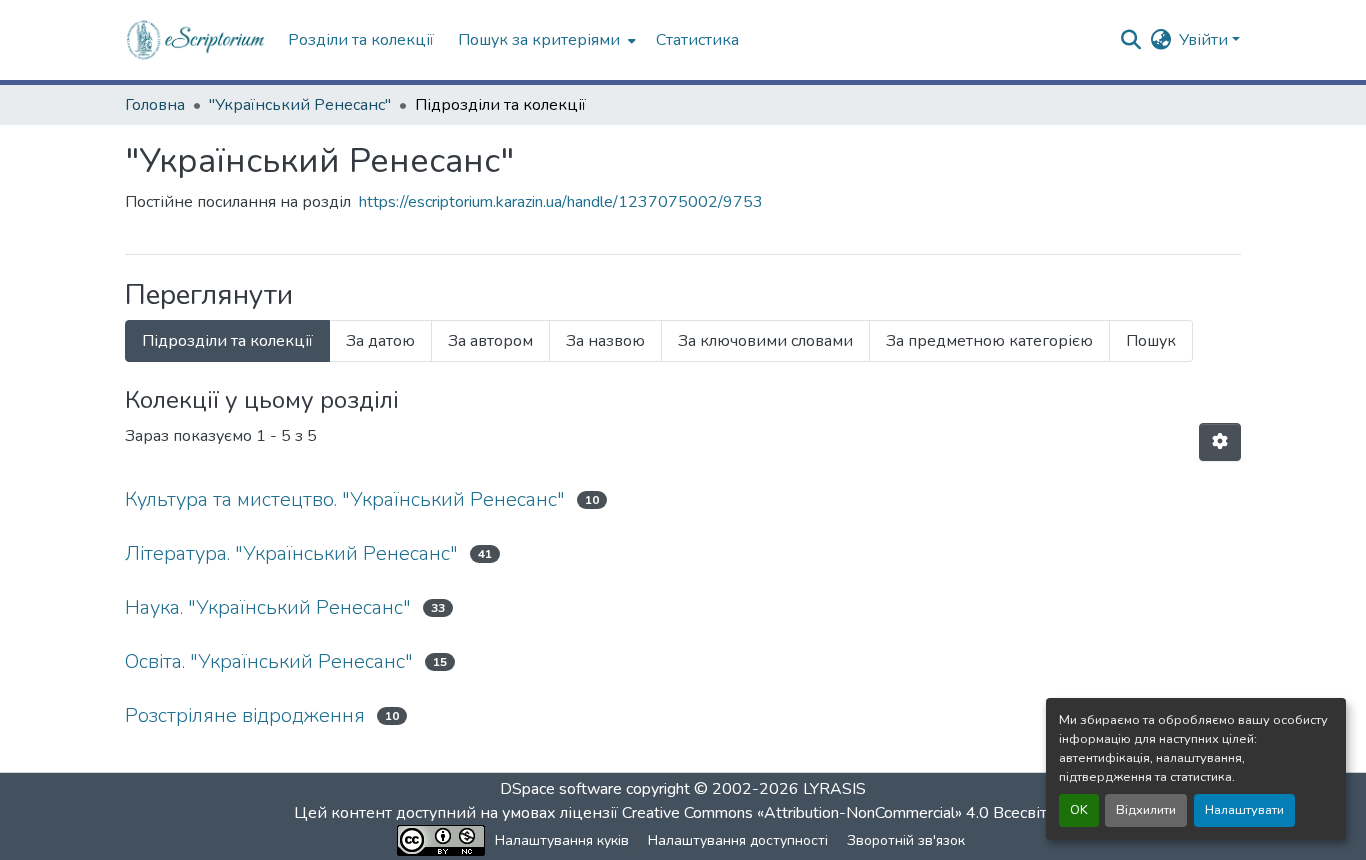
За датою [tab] (380, 341)
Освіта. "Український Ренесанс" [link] (269, 661)
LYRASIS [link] (834, 789)
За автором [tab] (490, 341)
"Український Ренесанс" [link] (300, 105)
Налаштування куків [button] (562, 840)
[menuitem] (545, 40)
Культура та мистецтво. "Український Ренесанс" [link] (345, 499)
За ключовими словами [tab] (765, 341)
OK (1079, 810)
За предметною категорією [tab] (989, 341)
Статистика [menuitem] (697, 40)
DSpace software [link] (561, 789)
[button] (196, 40)
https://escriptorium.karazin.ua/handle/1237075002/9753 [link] (561, 202)
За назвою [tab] (605, 341)
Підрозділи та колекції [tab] (227, 341)
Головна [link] (155, 105)
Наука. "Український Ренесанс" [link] (268, 607)
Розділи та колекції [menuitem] (361, 40)
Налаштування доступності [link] (738, 840)
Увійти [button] (1205, 40)
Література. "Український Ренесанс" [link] (291, 553)
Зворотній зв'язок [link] (906, 840)
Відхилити (1146, 810)
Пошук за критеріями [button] (539, 40)
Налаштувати (1244, 810)
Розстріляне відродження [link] (245, 715)
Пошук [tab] (1151, 341)
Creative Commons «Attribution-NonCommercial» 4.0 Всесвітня (845, 813)
